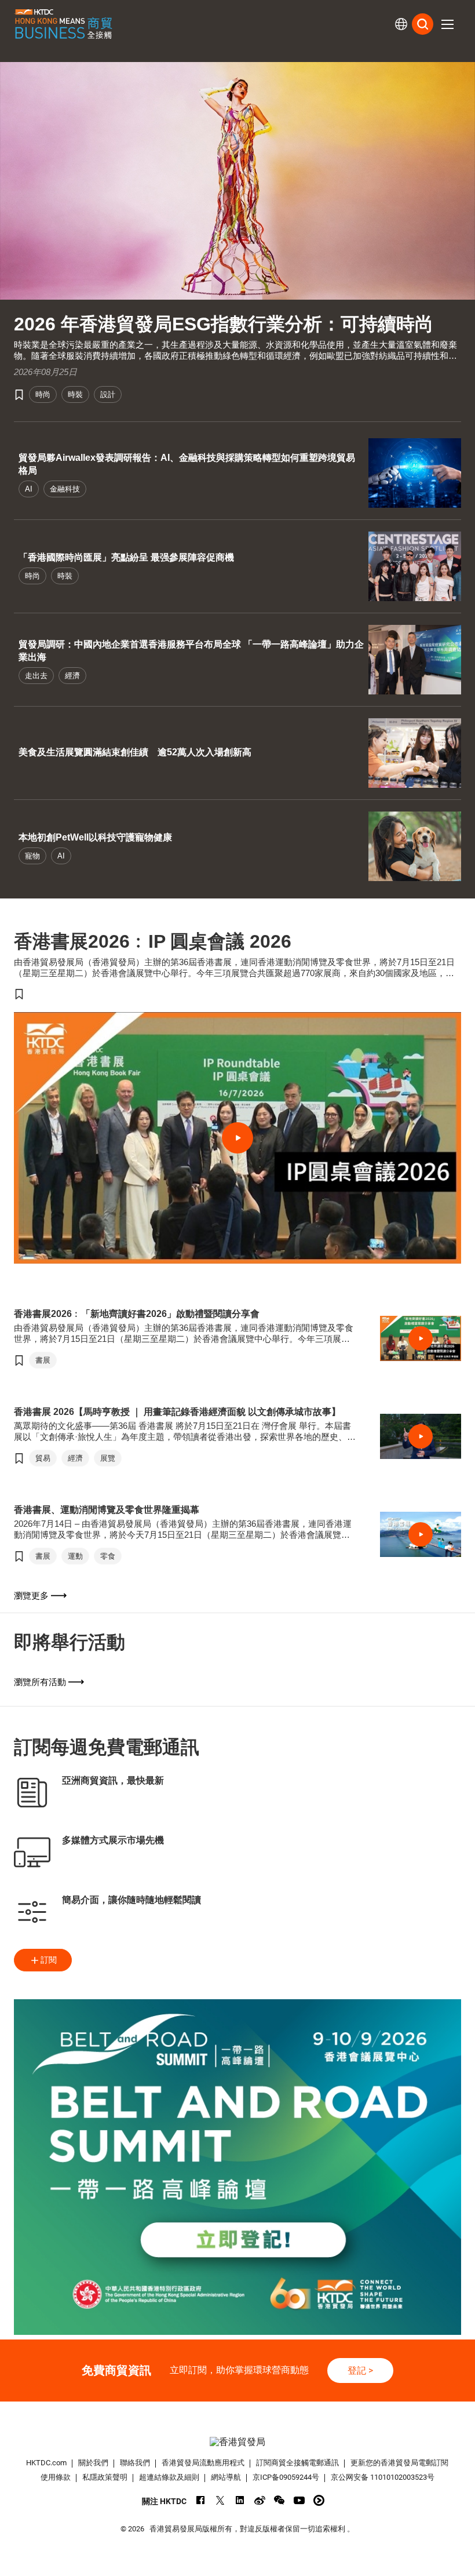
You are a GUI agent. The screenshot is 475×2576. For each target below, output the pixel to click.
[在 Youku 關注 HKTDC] (319, 2500)
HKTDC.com (46, 2463)
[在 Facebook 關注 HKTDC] (201, 2500)
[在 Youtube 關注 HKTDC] (299, 2500)
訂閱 (49, 1960)
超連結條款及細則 (169, 2477)
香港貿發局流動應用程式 (203, 2463)
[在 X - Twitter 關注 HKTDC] (220, 2500)
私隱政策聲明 (105, 2477)
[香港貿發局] (238, 2442)
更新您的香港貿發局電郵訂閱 (399, 2463)
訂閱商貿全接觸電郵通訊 (297, 2463)
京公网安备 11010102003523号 (383, 2477)
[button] (447, 24)
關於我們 (93, 2463)
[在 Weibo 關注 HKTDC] (260, 2500)
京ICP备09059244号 (286, 2477)
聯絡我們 (135, 2463)
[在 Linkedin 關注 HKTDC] (240, 2500)
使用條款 (56, 2477)
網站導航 (226, 2477)
